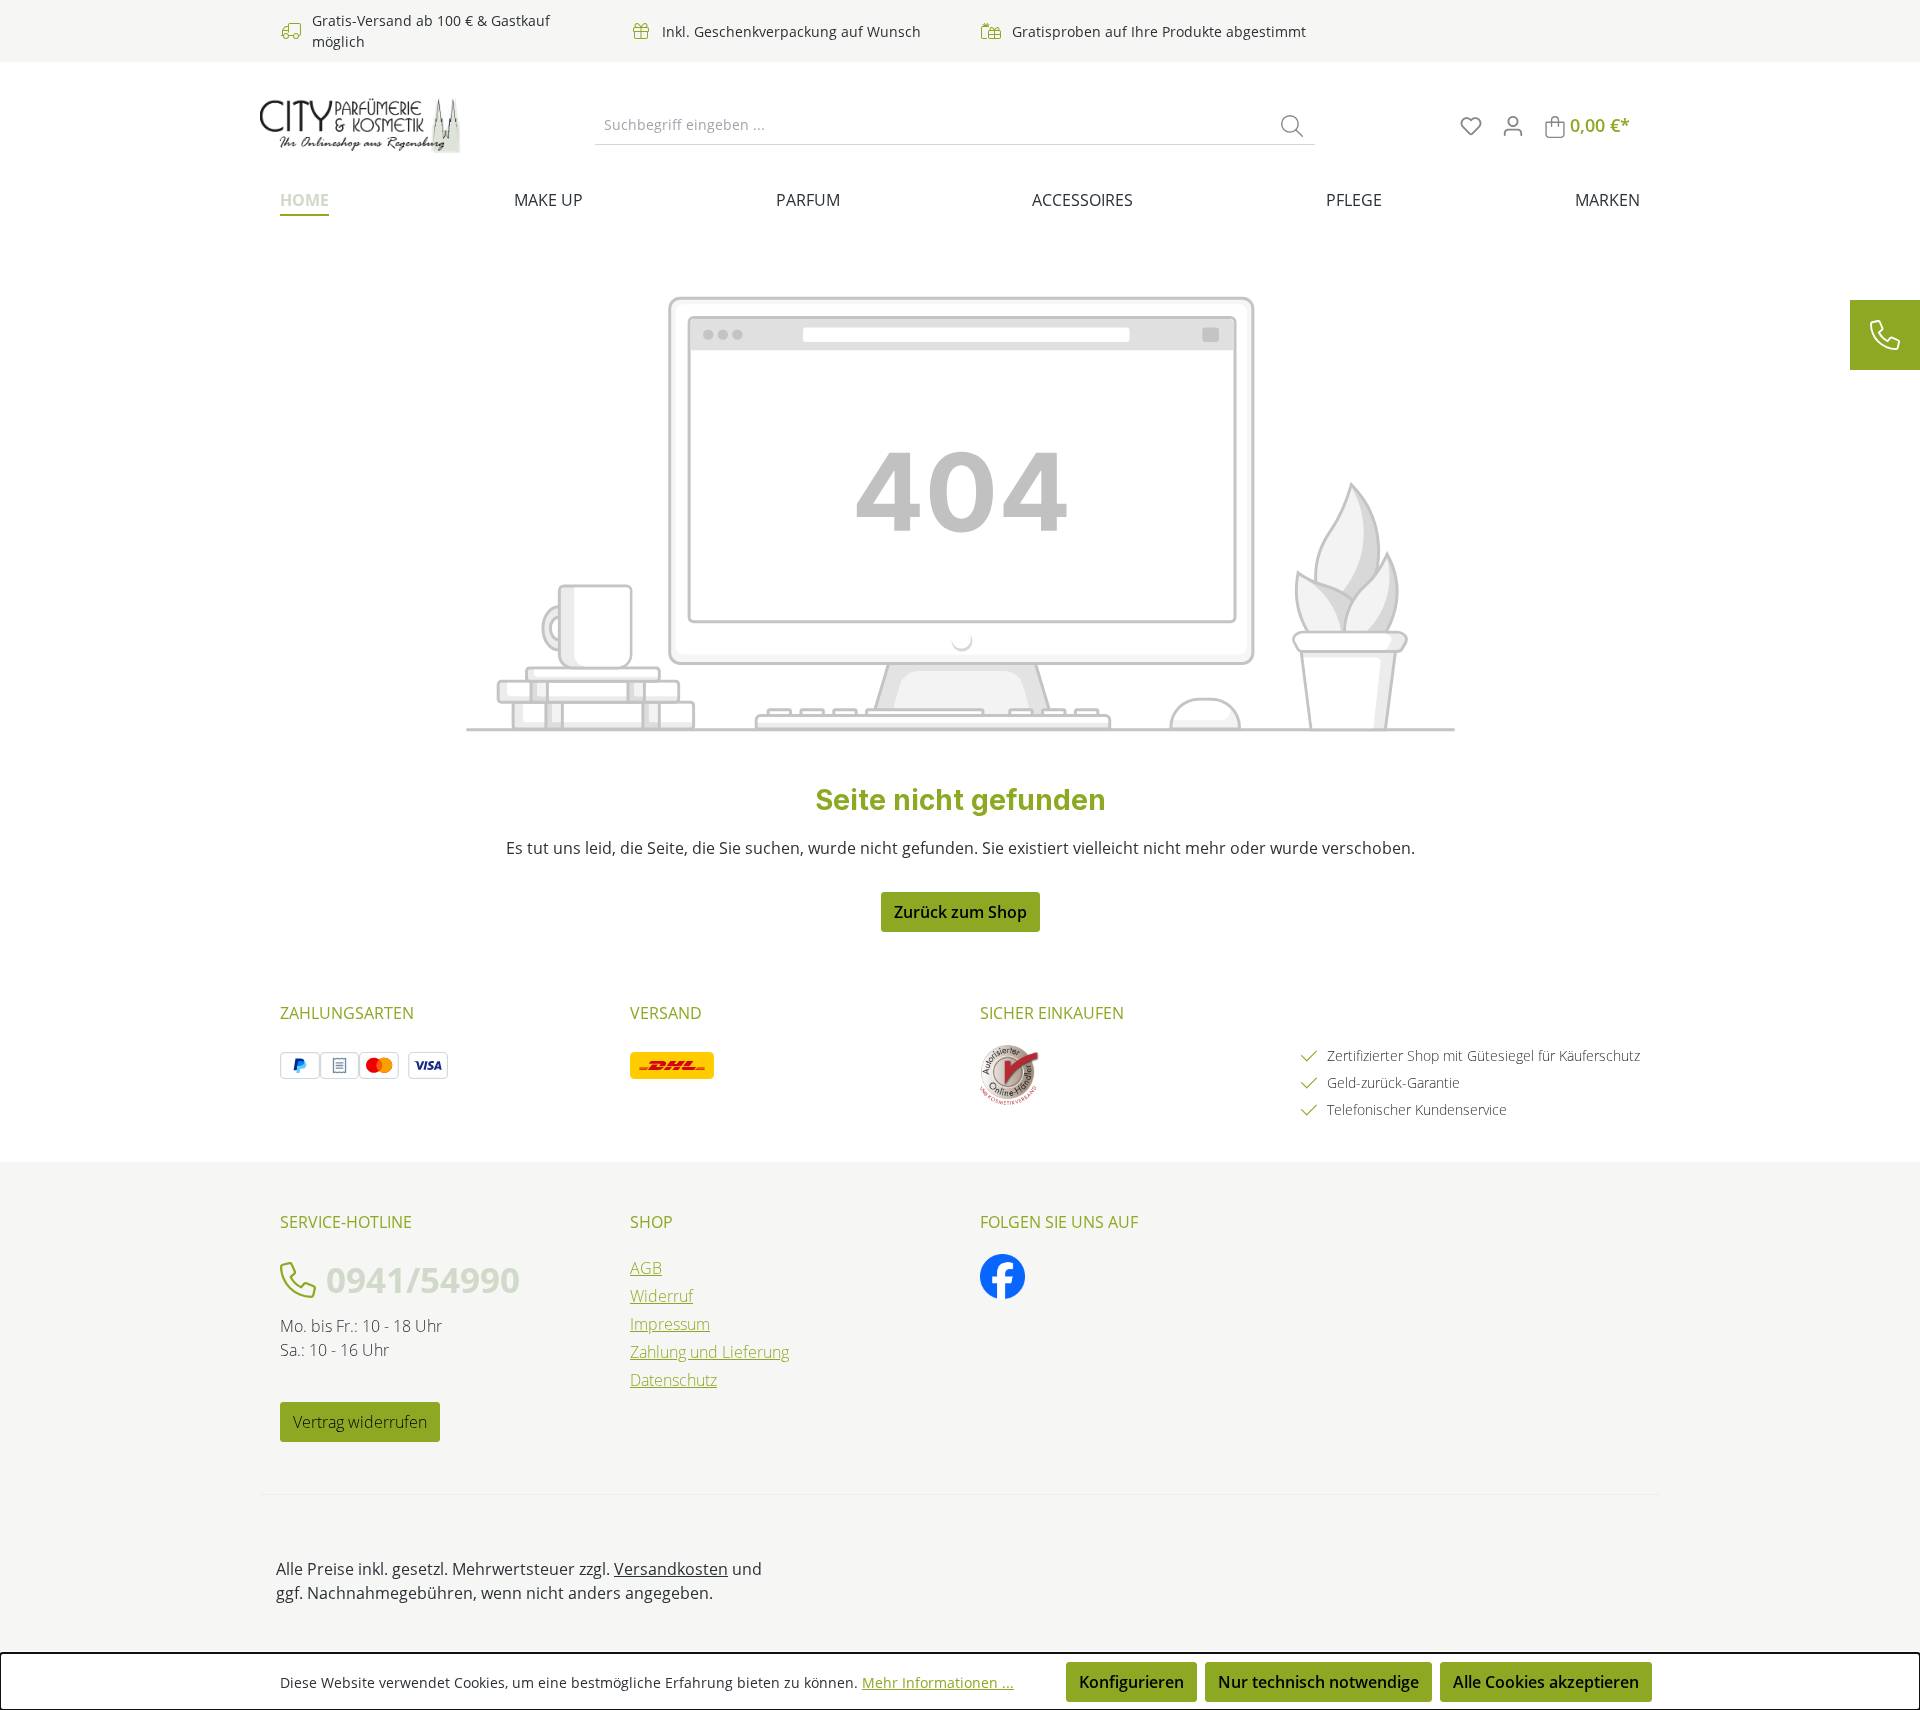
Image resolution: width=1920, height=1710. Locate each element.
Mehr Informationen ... (938, 1682)
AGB (646, 1268)
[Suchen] (1292, 125)
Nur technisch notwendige (1318, 1682)
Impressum (670, 1324)
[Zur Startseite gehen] (360, 125)
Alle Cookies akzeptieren (1546, 1682)
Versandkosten (671, 1569)
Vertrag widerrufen (360, 1422)
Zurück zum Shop (960, 912)
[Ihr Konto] (1513, 125)
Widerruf (661, 1296)
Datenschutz (673, 1380)
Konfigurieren (1131, 1682)
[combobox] (932, 125)
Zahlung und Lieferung (709, 1352)
